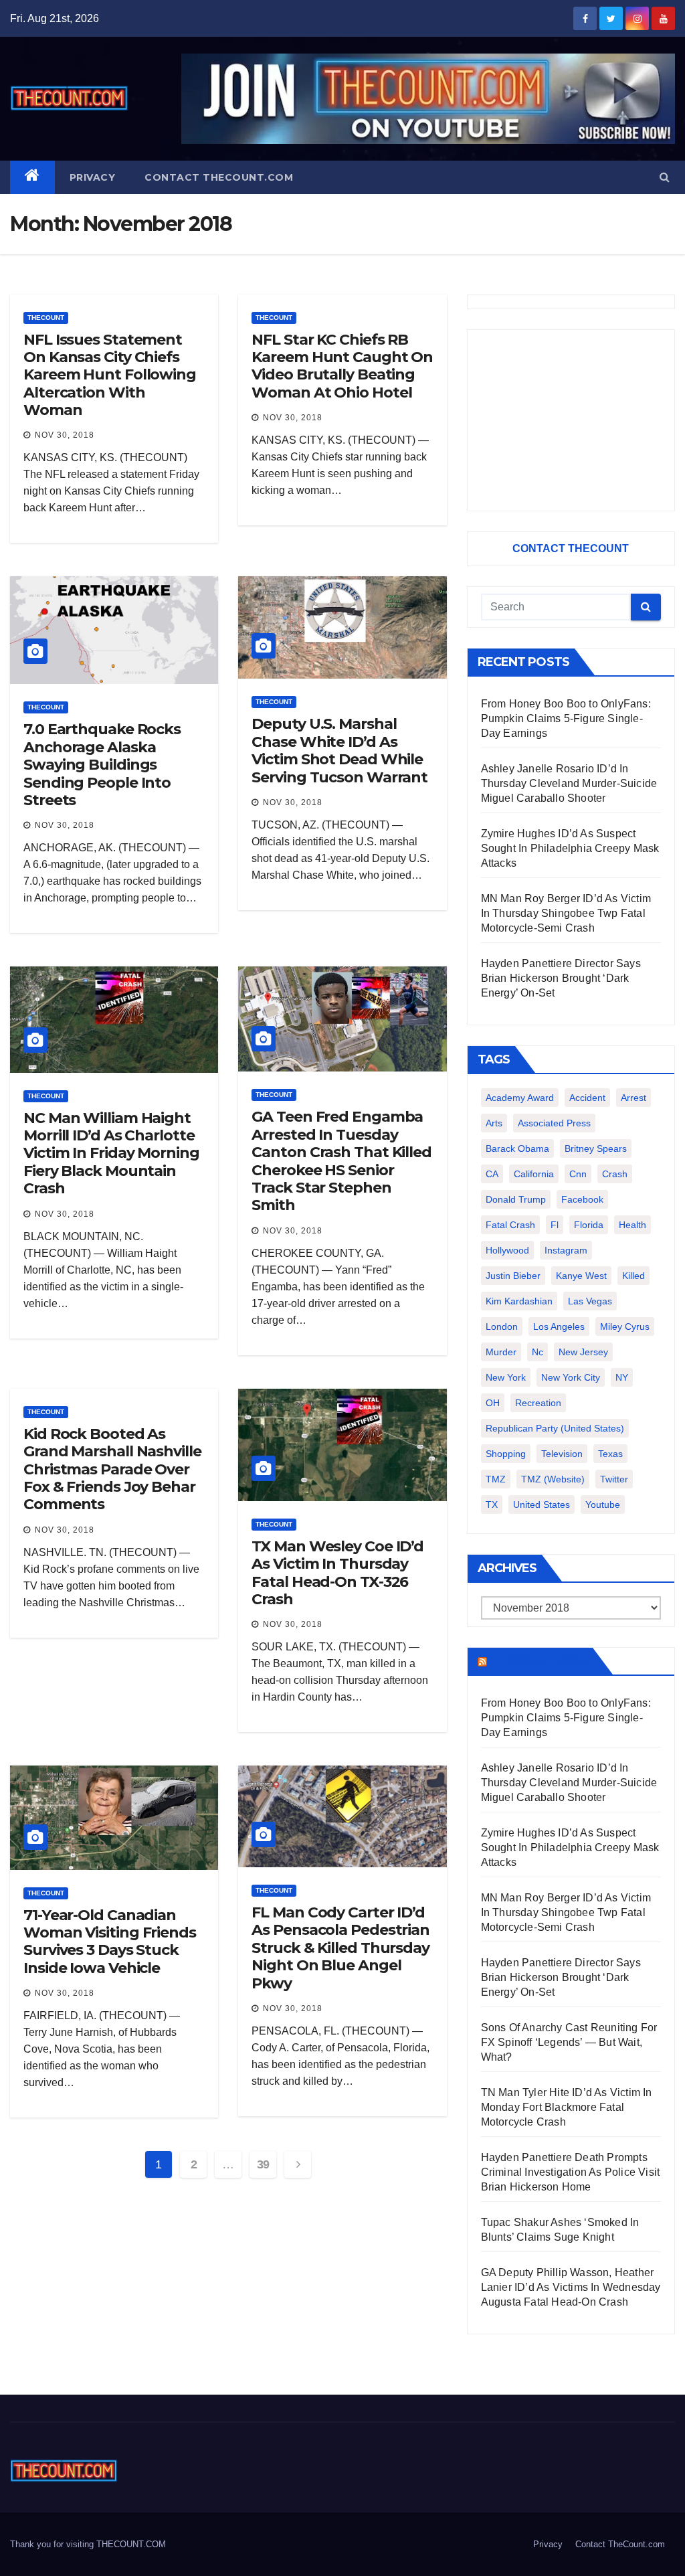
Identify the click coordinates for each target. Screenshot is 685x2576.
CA (492, 1174)
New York (506, 1377)
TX (492, 1505)
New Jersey (583, 1352)
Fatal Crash (510, 1225)
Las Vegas (590, 1301)
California (534, 1174)
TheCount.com (539, 1661)
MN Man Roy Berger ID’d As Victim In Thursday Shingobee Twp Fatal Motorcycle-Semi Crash (566, 913)
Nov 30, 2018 (65, 435)
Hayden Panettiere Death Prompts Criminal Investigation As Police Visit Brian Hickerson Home (571, 2172)
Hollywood (507, 1250)
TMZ (496, 1479)
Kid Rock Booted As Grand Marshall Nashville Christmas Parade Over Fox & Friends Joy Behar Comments (112, 1469)
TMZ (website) (553, 1479)
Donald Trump (516, 1199)
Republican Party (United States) (555, 1428)
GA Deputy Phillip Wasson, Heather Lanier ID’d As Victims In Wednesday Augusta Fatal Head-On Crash (571, 2287)
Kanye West (581, 1276)
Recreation (538, 1403)
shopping (506, 1454)
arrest (633, 1098)
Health (632, 1225)
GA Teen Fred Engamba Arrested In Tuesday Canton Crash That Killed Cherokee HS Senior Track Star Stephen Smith (341, 1161)
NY (622, 1377)
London (502, 1326)
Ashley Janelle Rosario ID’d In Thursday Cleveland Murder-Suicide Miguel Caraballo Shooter (569, 783)
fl (555, 1225)
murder (501, 1352)
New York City (571, 1377)
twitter (614, 1479)
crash (615, 1174)
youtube (603, 1505)
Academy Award (520, 1098)
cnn (578, 1174)
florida (589, 1225)
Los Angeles (559, 1326)
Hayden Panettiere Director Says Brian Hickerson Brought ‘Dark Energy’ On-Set (561, 978)
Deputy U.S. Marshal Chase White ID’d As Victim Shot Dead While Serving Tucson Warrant (339, 750)
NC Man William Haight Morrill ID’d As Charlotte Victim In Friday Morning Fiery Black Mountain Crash (111, 1153)
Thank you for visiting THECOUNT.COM (88, 2544)
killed (633, 1276)
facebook (582, 1199)
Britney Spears (596, 1148)
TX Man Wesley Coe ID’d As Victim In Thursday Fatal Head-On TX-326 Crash (337, 1573)
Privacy (93, 177)
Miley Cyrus (625, 1326)
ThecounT (46, 318)
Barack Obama (517, 1148)
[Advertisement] (571, 420)
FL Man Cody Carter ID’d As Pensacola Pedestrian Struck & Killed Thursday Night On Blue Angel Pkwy (340, 1948)
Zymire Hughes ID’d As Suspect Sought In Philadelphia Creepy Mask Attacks (570, 848)
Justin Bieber (513, 1276)
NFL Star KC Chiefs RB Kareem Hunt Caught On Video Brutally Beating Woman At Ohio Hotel (342, 366)
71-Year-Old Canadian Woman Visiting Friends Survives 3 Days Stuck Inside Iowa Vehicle (110, 1942)
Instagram (566, 1250)
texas (610, 1454)
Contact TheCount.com (219, 177)
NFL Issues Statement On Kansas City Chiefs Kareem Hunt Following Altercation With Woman (110, 375)
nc (537, 1352)
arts (494, 1123)
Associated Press (554, 1123)
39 (263, 2164)
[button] (665, 177)
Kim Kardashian (519, 1301)
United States (542, 1505)
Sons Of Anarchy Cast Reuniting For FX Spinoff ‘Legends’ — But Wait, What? (569, 2042)
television (562, 1454)
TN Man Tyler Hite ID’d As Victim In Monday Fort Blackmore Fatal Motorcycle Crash (567, 2107)
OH (493, 1403)
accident (587, 1098)
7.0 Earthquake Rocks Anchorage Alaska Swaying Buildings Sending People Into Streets (102, 765)
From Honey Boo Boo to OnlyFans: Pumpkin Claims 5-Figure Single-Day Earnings (566, 718)
